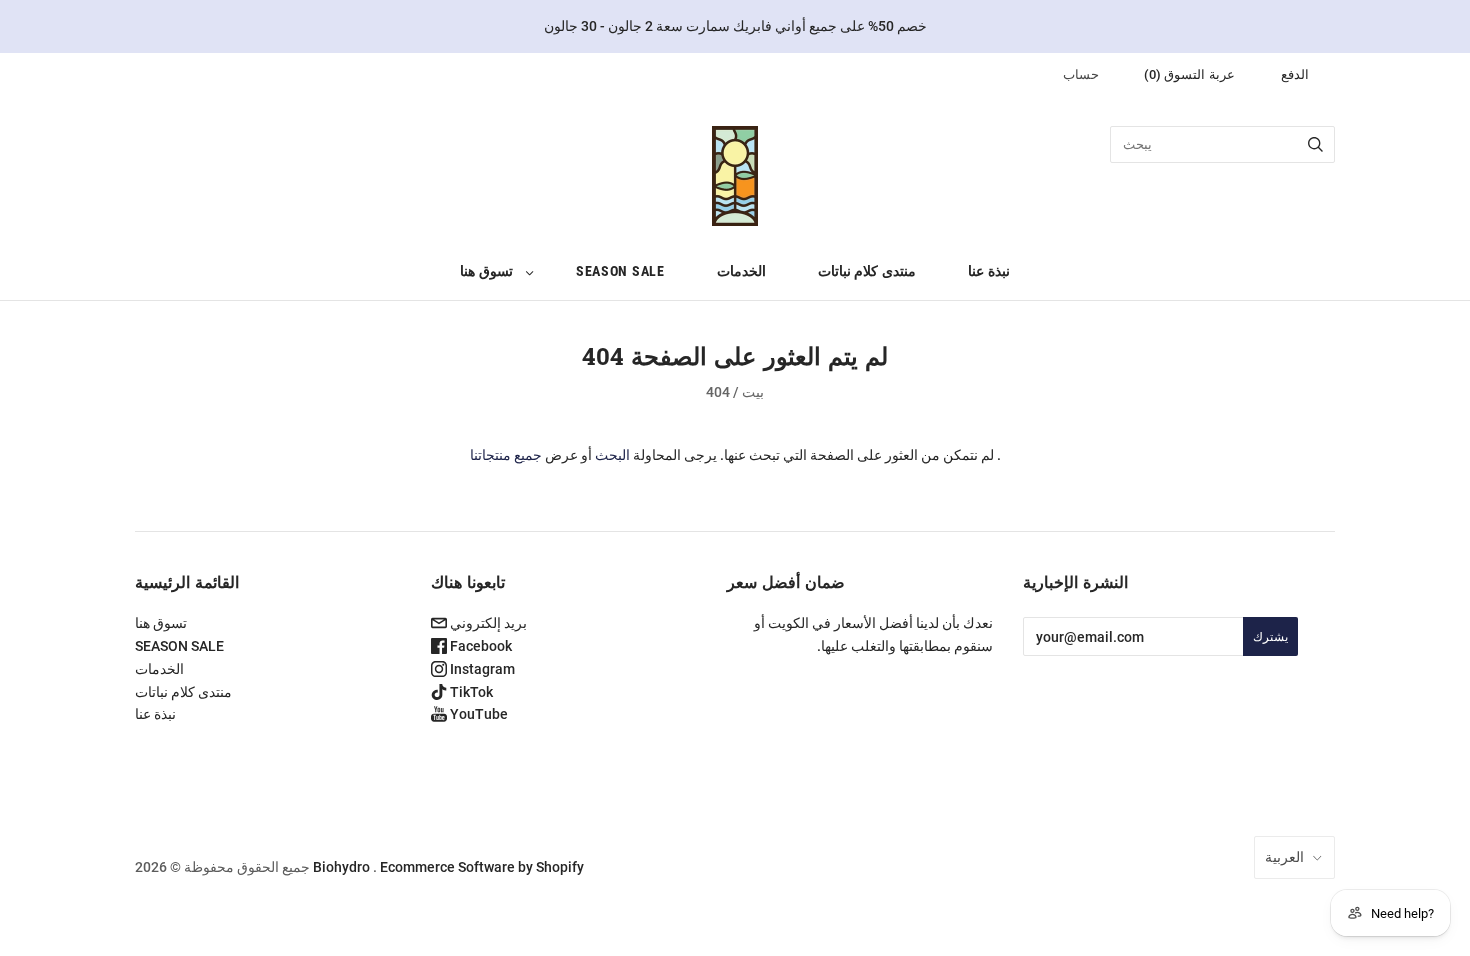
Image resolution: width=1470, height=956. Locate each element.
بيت (753, 392)
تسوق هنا (486, 271)
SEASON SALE (620, 271)
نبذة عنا (989, 271)
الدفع (1295, 74)
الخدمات (741, 271)
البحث (612, 455)
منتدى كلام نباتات (867, 271)
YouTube (477, 714)
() (1189, 74)
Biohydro (341, 867)
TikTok (470, 692)
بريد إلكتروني (487, 623)
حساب (1081, 74)
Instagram (481, 669)
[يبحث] (1315, 144)
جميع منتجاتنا (506, 455)
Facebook (479, 646)
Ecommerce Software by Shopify (482, 867)
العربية (1284, 857)
